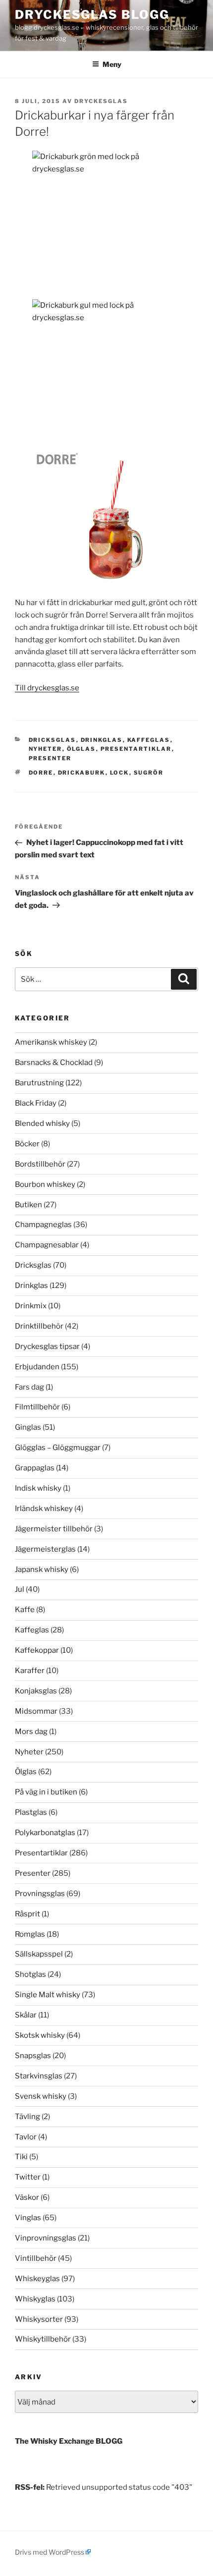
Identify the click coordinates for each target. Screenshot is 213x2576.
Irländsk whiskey (44, 1509)
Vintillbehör (36, 2258)
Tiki (21, 2157)
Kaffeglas (149, 740)
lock (120, 773)
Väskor (27, 2197)
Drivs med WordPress (50, 2552)
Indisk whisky (38, 1488)
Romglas (30, 1934)
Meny (112, 64)
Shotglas (30, 1974)
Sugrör (149, 773)
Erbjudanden (37, 1367)
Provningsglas (40, 1894)
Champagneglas (43, 1225)
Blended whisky (42, 1123)
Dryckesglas (101, 101)
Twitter (28, 2177)
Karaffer (30, 1671)
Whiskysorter (39, 2319)
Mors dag (31, 1732)
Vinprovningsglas (46, 2238)
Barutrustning (39, 1083)
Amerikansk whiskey (51, 1042)
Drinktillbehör (39, 1326)
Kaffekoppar (37, 1650)
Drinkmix (31, 1306)
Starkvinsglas (39, 2076)
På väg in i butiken (46, 1792)
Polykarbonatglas (45, 1833)
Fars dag (29, 1387)
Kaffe (25, 1610)
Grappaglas (35, 1468)
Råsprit (27, 1914)
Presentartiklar (136, 749)
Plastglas (31, 1812)
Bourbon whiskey (45, 1184)
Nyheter (46, 749)
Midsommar (36, 1711)
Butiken (28, 1205)
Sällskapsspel (39, 1954)
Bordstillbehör (40, 1164)
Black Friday (36, 1103)
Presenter (50, 758)
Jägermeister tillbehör (54, 1529)
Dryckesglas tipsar (47, 1346)
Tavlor (26, 2137)
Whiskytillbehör (43, 2339)
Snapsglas (33, 2056)
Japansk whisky (42, 1569)
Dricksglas (53, 740)
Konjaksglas (36, 1691)
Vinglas (28, 2218)
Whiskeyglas (37, 2279)
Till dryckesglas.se (47, 688)
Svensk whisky (41, 2096)
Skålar (26, 2015)
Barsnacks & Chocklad (54, 1063)
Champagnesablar (47, 1245)
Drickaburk (82, 773)
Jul (20, 1589)
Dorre (41, 773)
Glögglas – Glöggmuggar (58, 1448)
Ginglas (28, 1427)
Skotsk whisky (40, 2035)
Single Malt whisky (48, 1995)
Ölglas (81, 749)
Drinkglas (102, 740)
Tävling (27, 2117)
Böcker (27, 1144)
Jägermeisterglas (45, 1549)
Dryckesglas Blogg (92, 15)
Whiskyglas (35, 2299)
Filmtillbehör (37, 1407)
